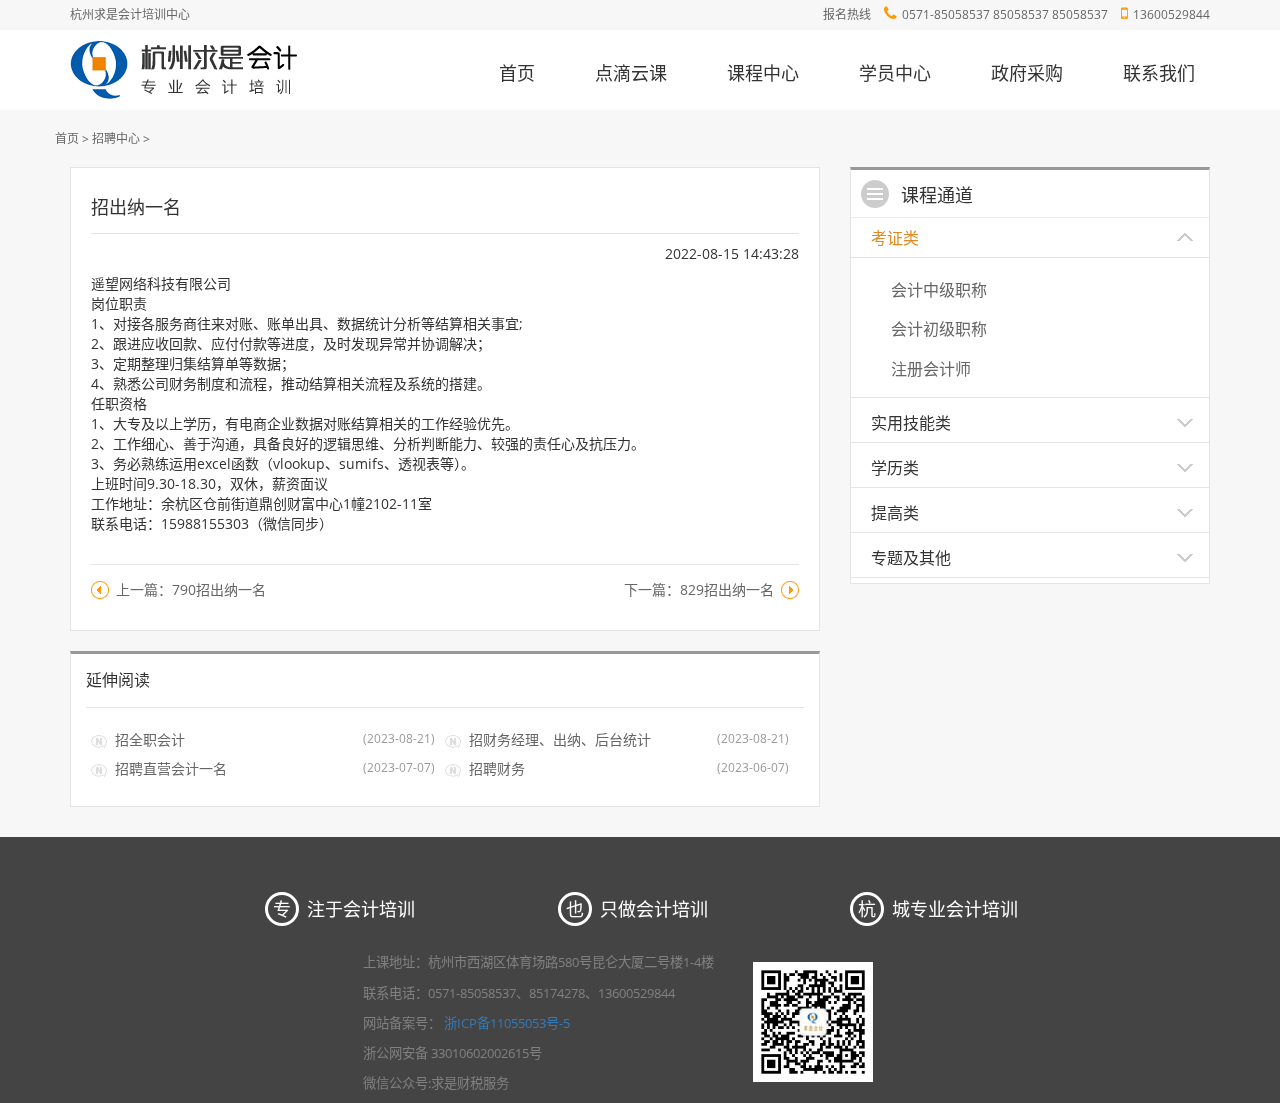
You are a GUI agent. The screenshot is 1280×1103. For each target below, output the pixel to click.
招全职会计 (150, 739)
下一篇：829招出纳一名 (699, 589)
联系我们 (1159, 73)
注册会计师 (931, 369)
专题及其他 (911, 558)
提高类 (895, 513)
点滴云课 (631, 73)
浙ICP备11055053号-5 (507, 1023)
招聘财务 (497, 768)
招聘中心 (116, 138)
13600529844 (1171, 14)
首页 (517, 73)
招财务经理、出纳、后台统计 (560, 739)
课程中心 (763, 73)
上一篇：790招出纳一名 (191, 589)
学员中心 (895, 73)
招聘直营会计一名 (171, 768)
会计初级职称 (939, 329)
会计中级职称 (939, 290)
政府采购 (1027, 73)
